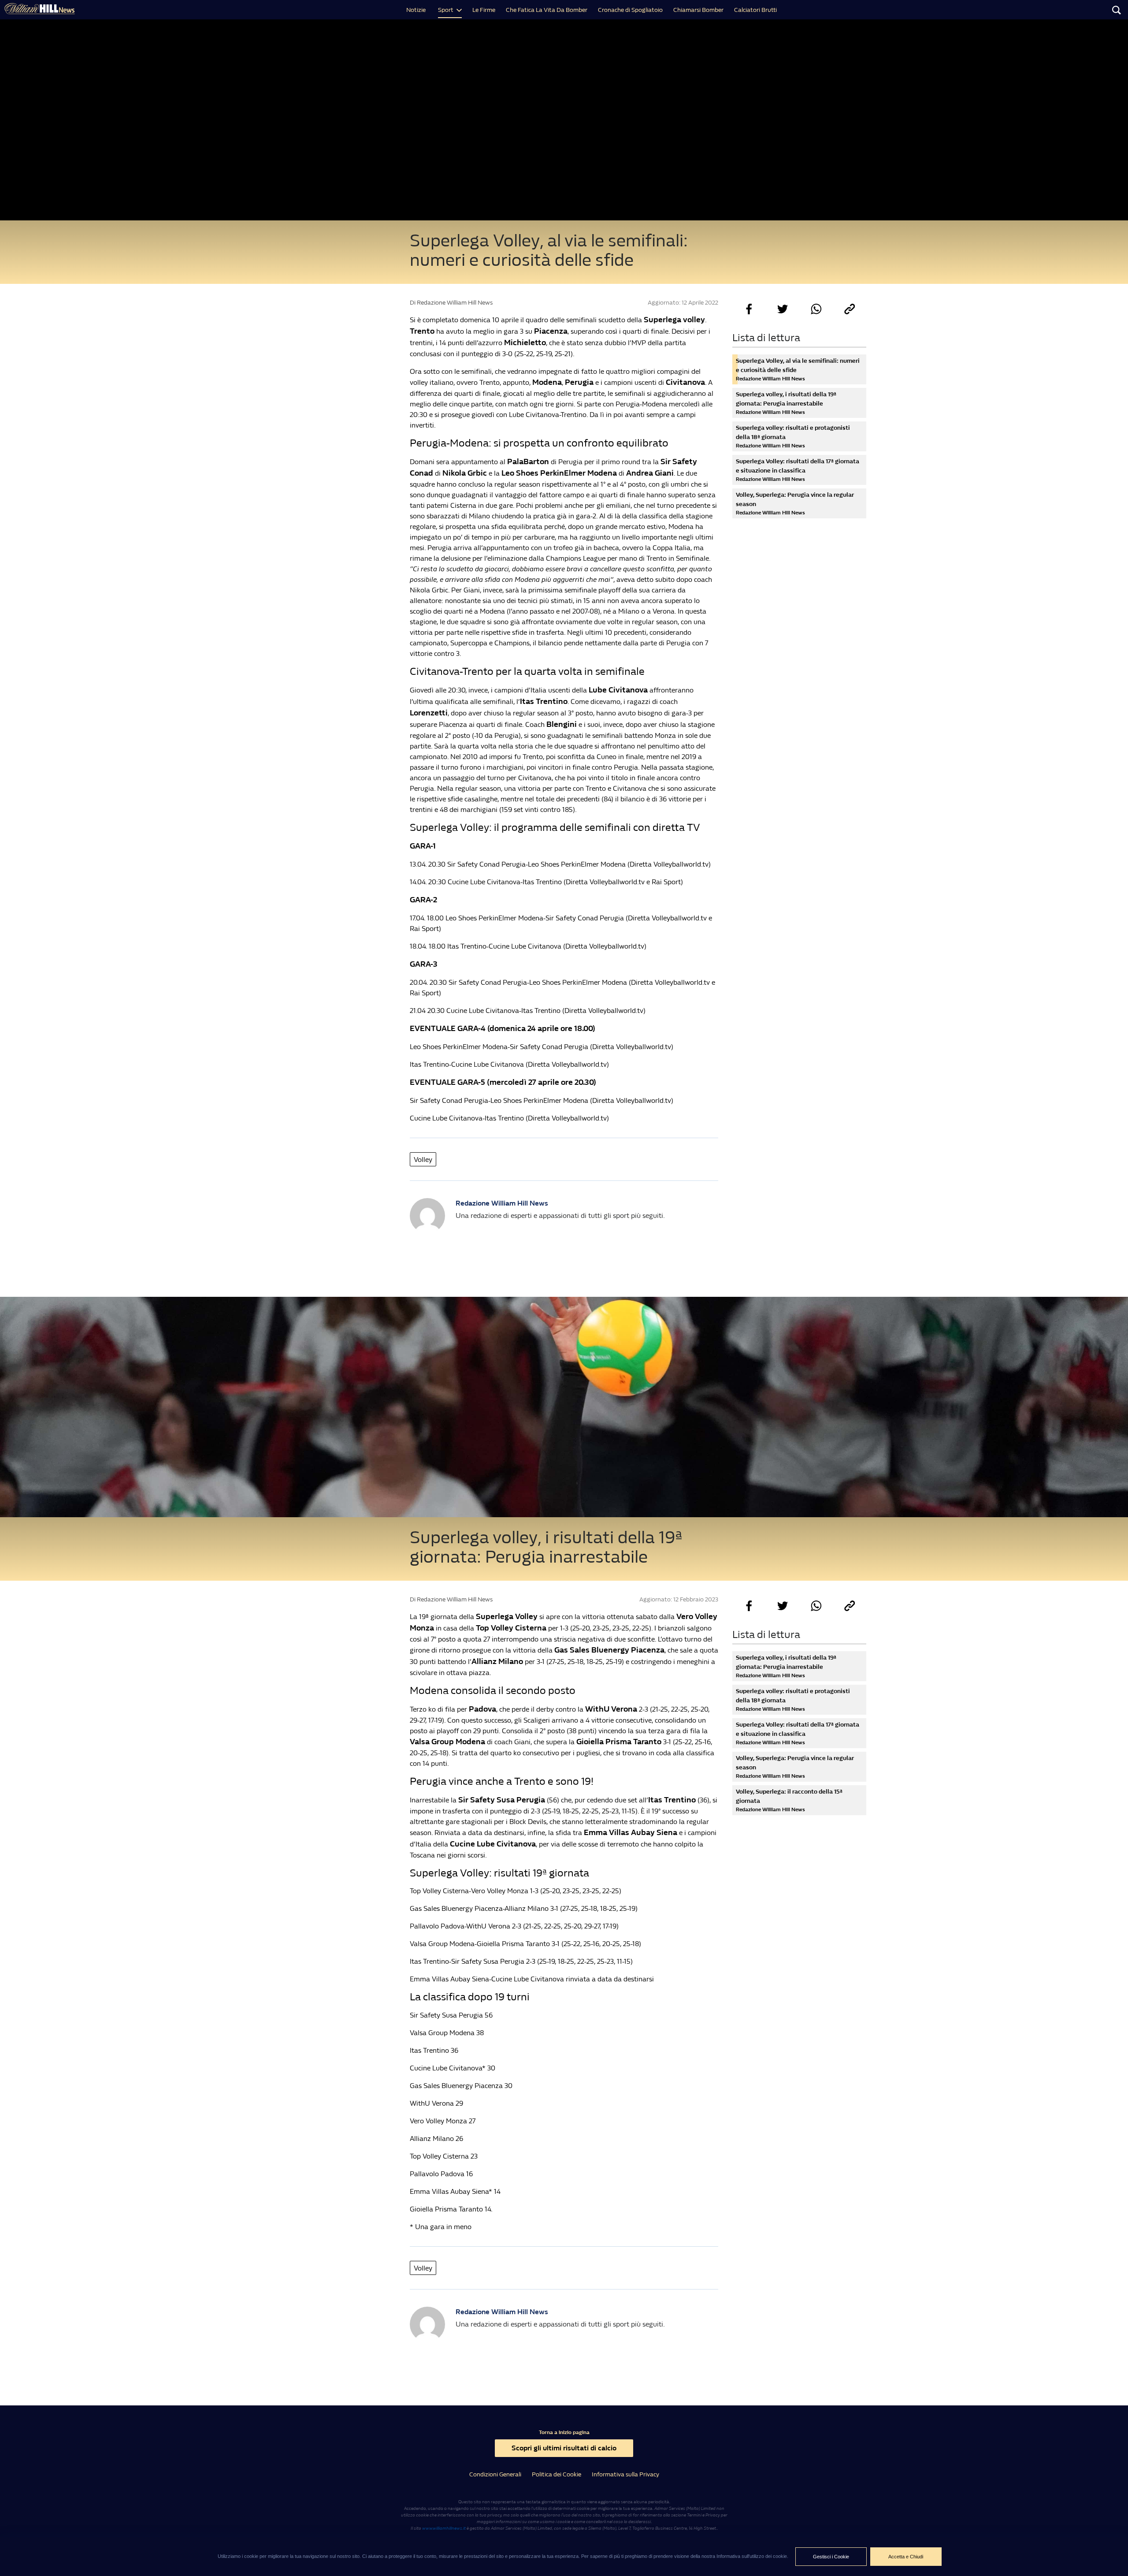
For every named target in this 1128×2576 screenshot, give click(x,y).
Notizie (416, 10)
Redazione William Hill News (502, 1203)
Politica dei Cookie (557, 2474)
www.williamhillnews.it (444, 2528)
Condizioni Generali (495, 2474)
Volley (423, 1160)
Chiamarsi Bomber (698, 10)
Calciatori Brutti (755, 10)
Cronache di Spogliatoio (630, 10)
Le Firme (484, 10)
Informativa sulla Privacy (625, 2474)
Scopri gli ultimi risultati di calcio (564, 2448)
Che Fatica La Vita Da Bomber (547, 10)
